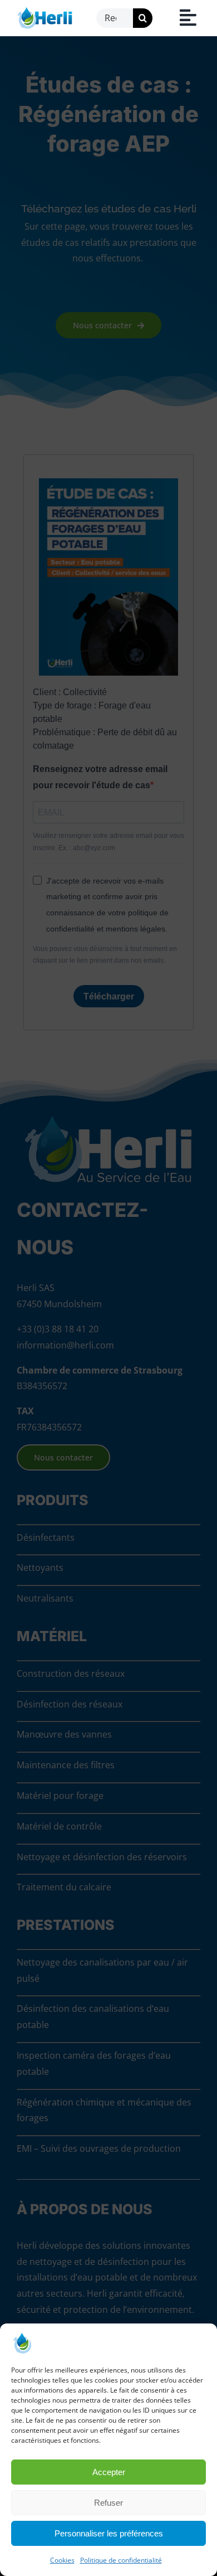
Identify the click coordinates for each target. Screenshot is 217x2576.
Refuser (108, 2503)
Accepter (109, 2472)
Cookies (62, 2560)
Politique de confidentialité (121, 2560)
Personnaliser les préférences (109, 2533)
